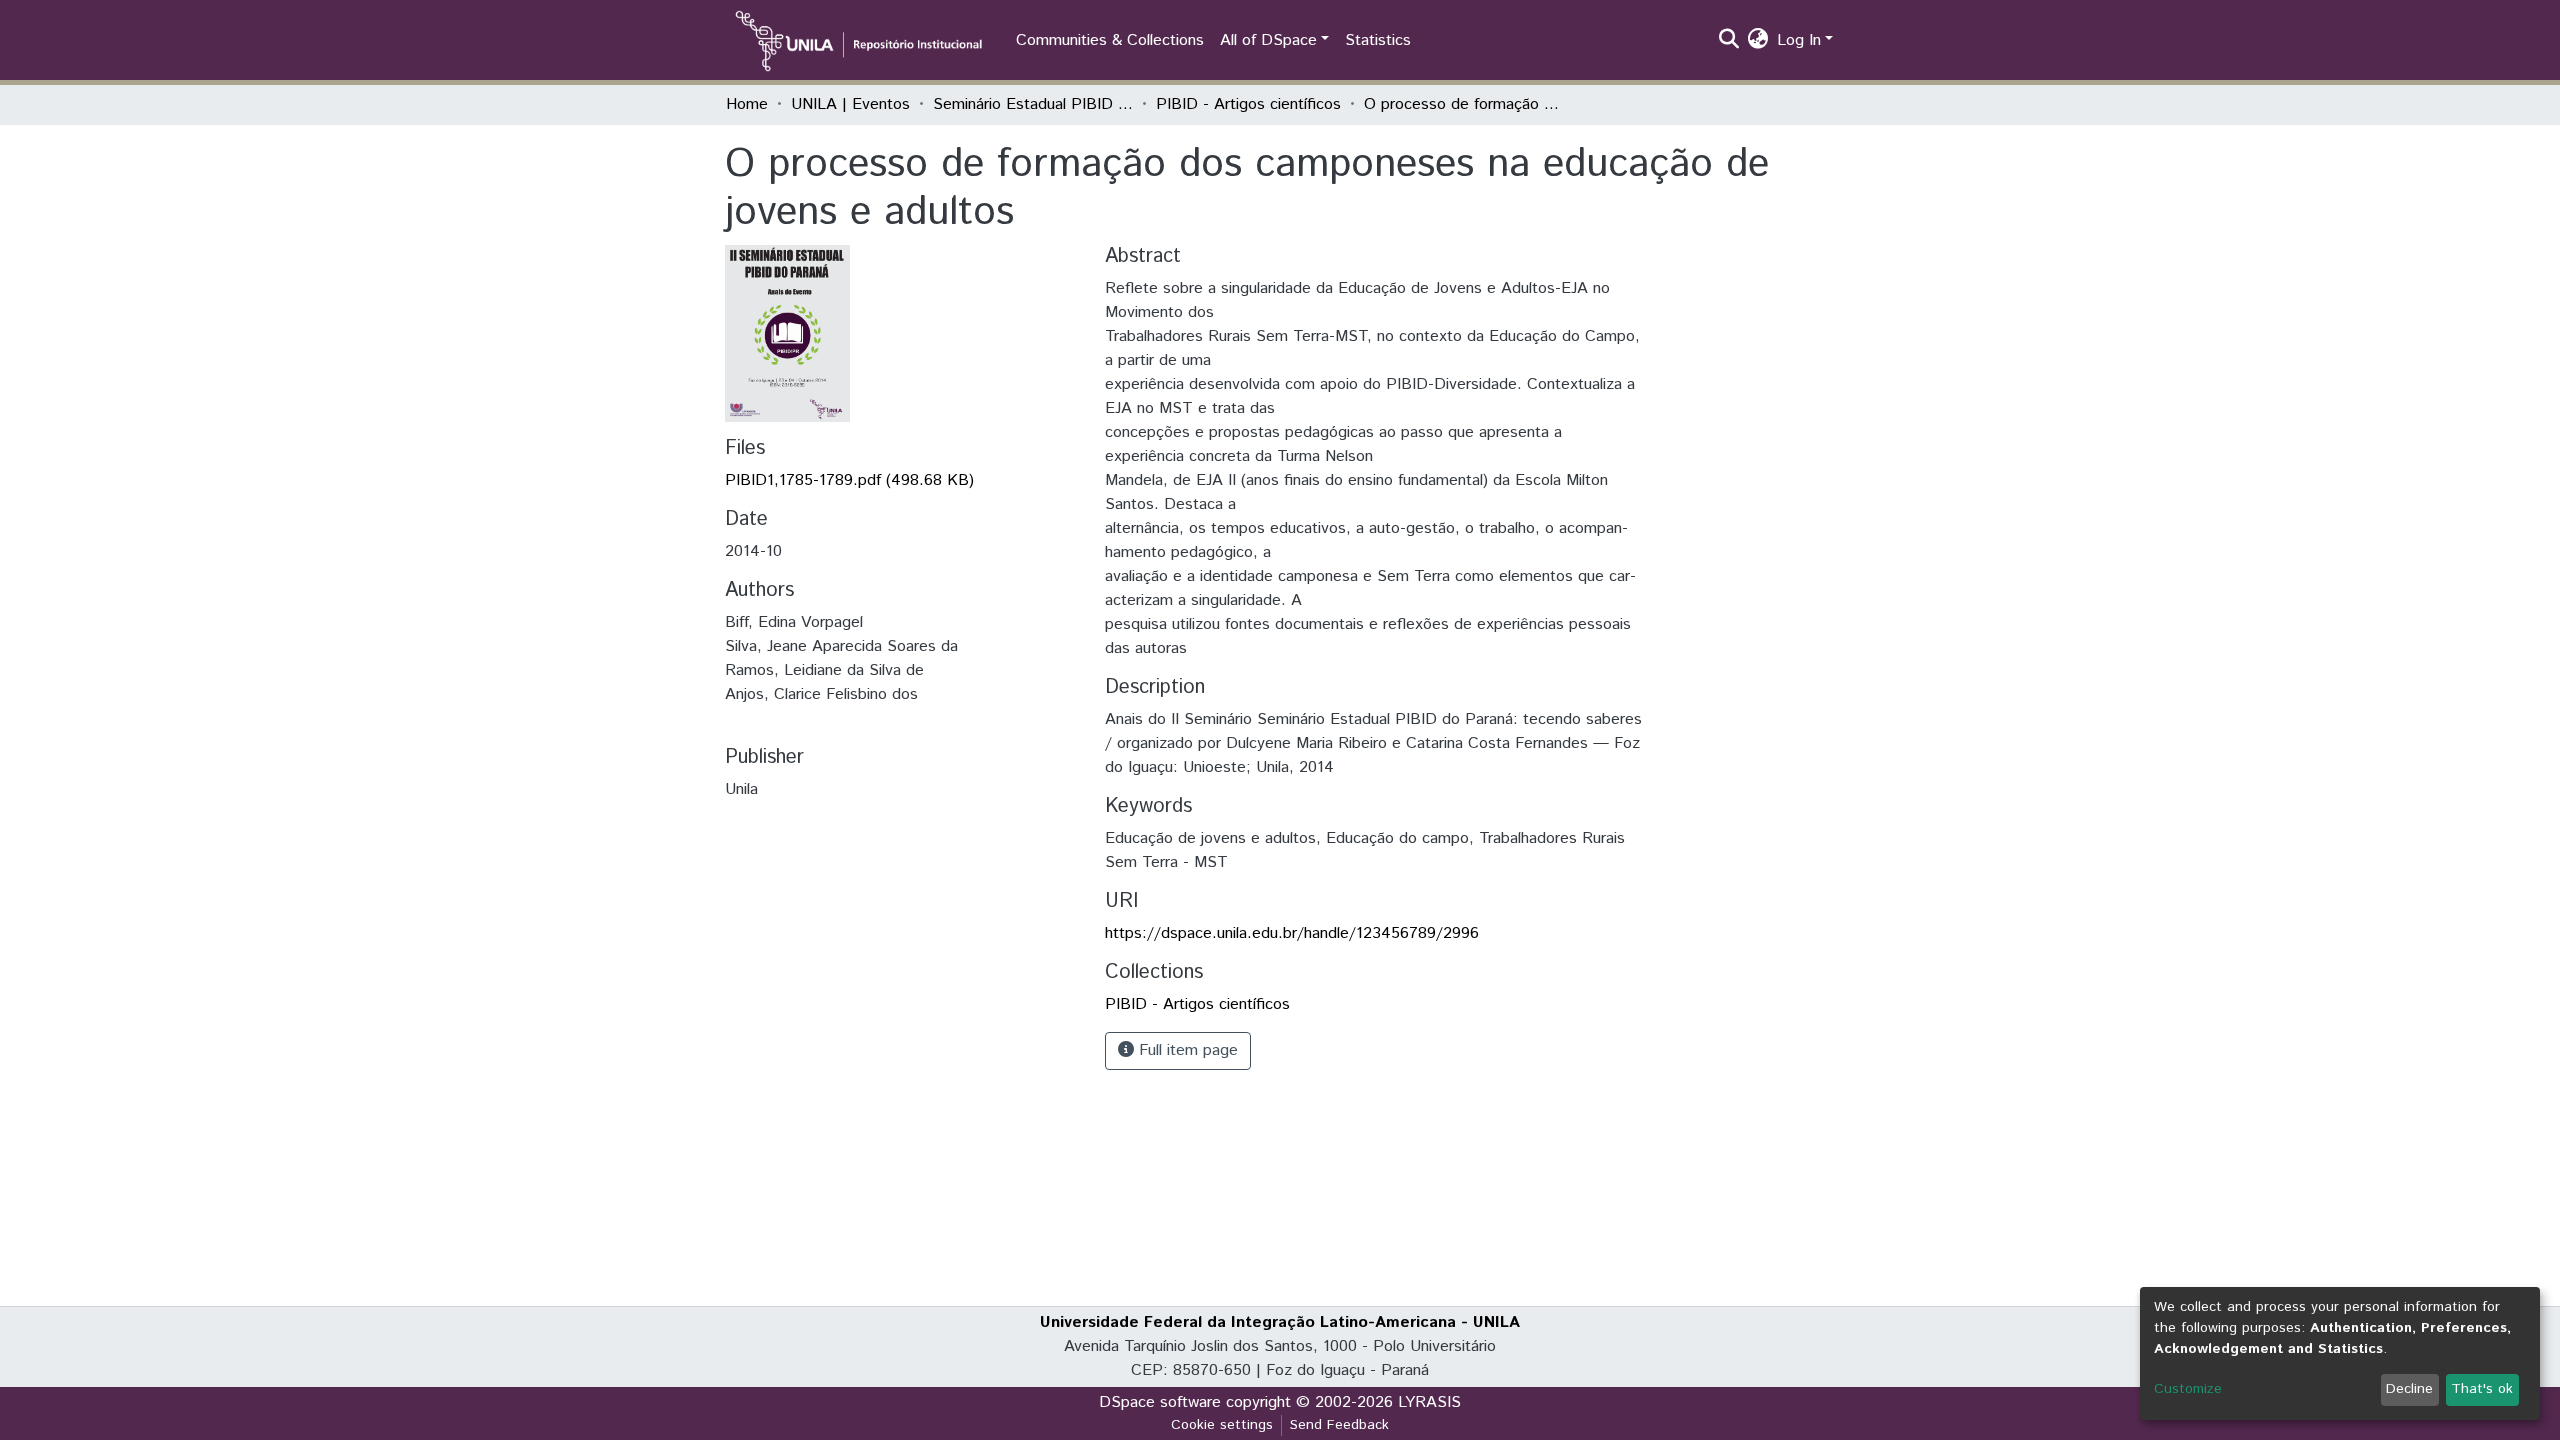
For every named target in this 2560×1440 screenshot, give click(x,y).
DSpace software (1160, 1402)
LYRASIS (1429, 1402)
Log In (1799, 40)
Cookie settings (1222, 1425)
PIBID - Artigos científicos (1248, 104)
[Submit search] (1729, 41)
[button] (1758, 41)
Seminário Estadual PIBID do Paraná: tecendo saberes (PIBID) (1033, 104)
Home (747, 104)
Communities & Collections (1110, 40)
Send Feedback (1339, 1425)
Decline (2409, 1389)
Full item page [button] (1186, 1050)
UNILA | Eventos (850, 104)
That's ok (2482, 1389)
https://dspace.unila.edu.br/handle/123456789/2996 (1292, 933)
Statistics (1378, 40)
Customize (2188, 1389)
